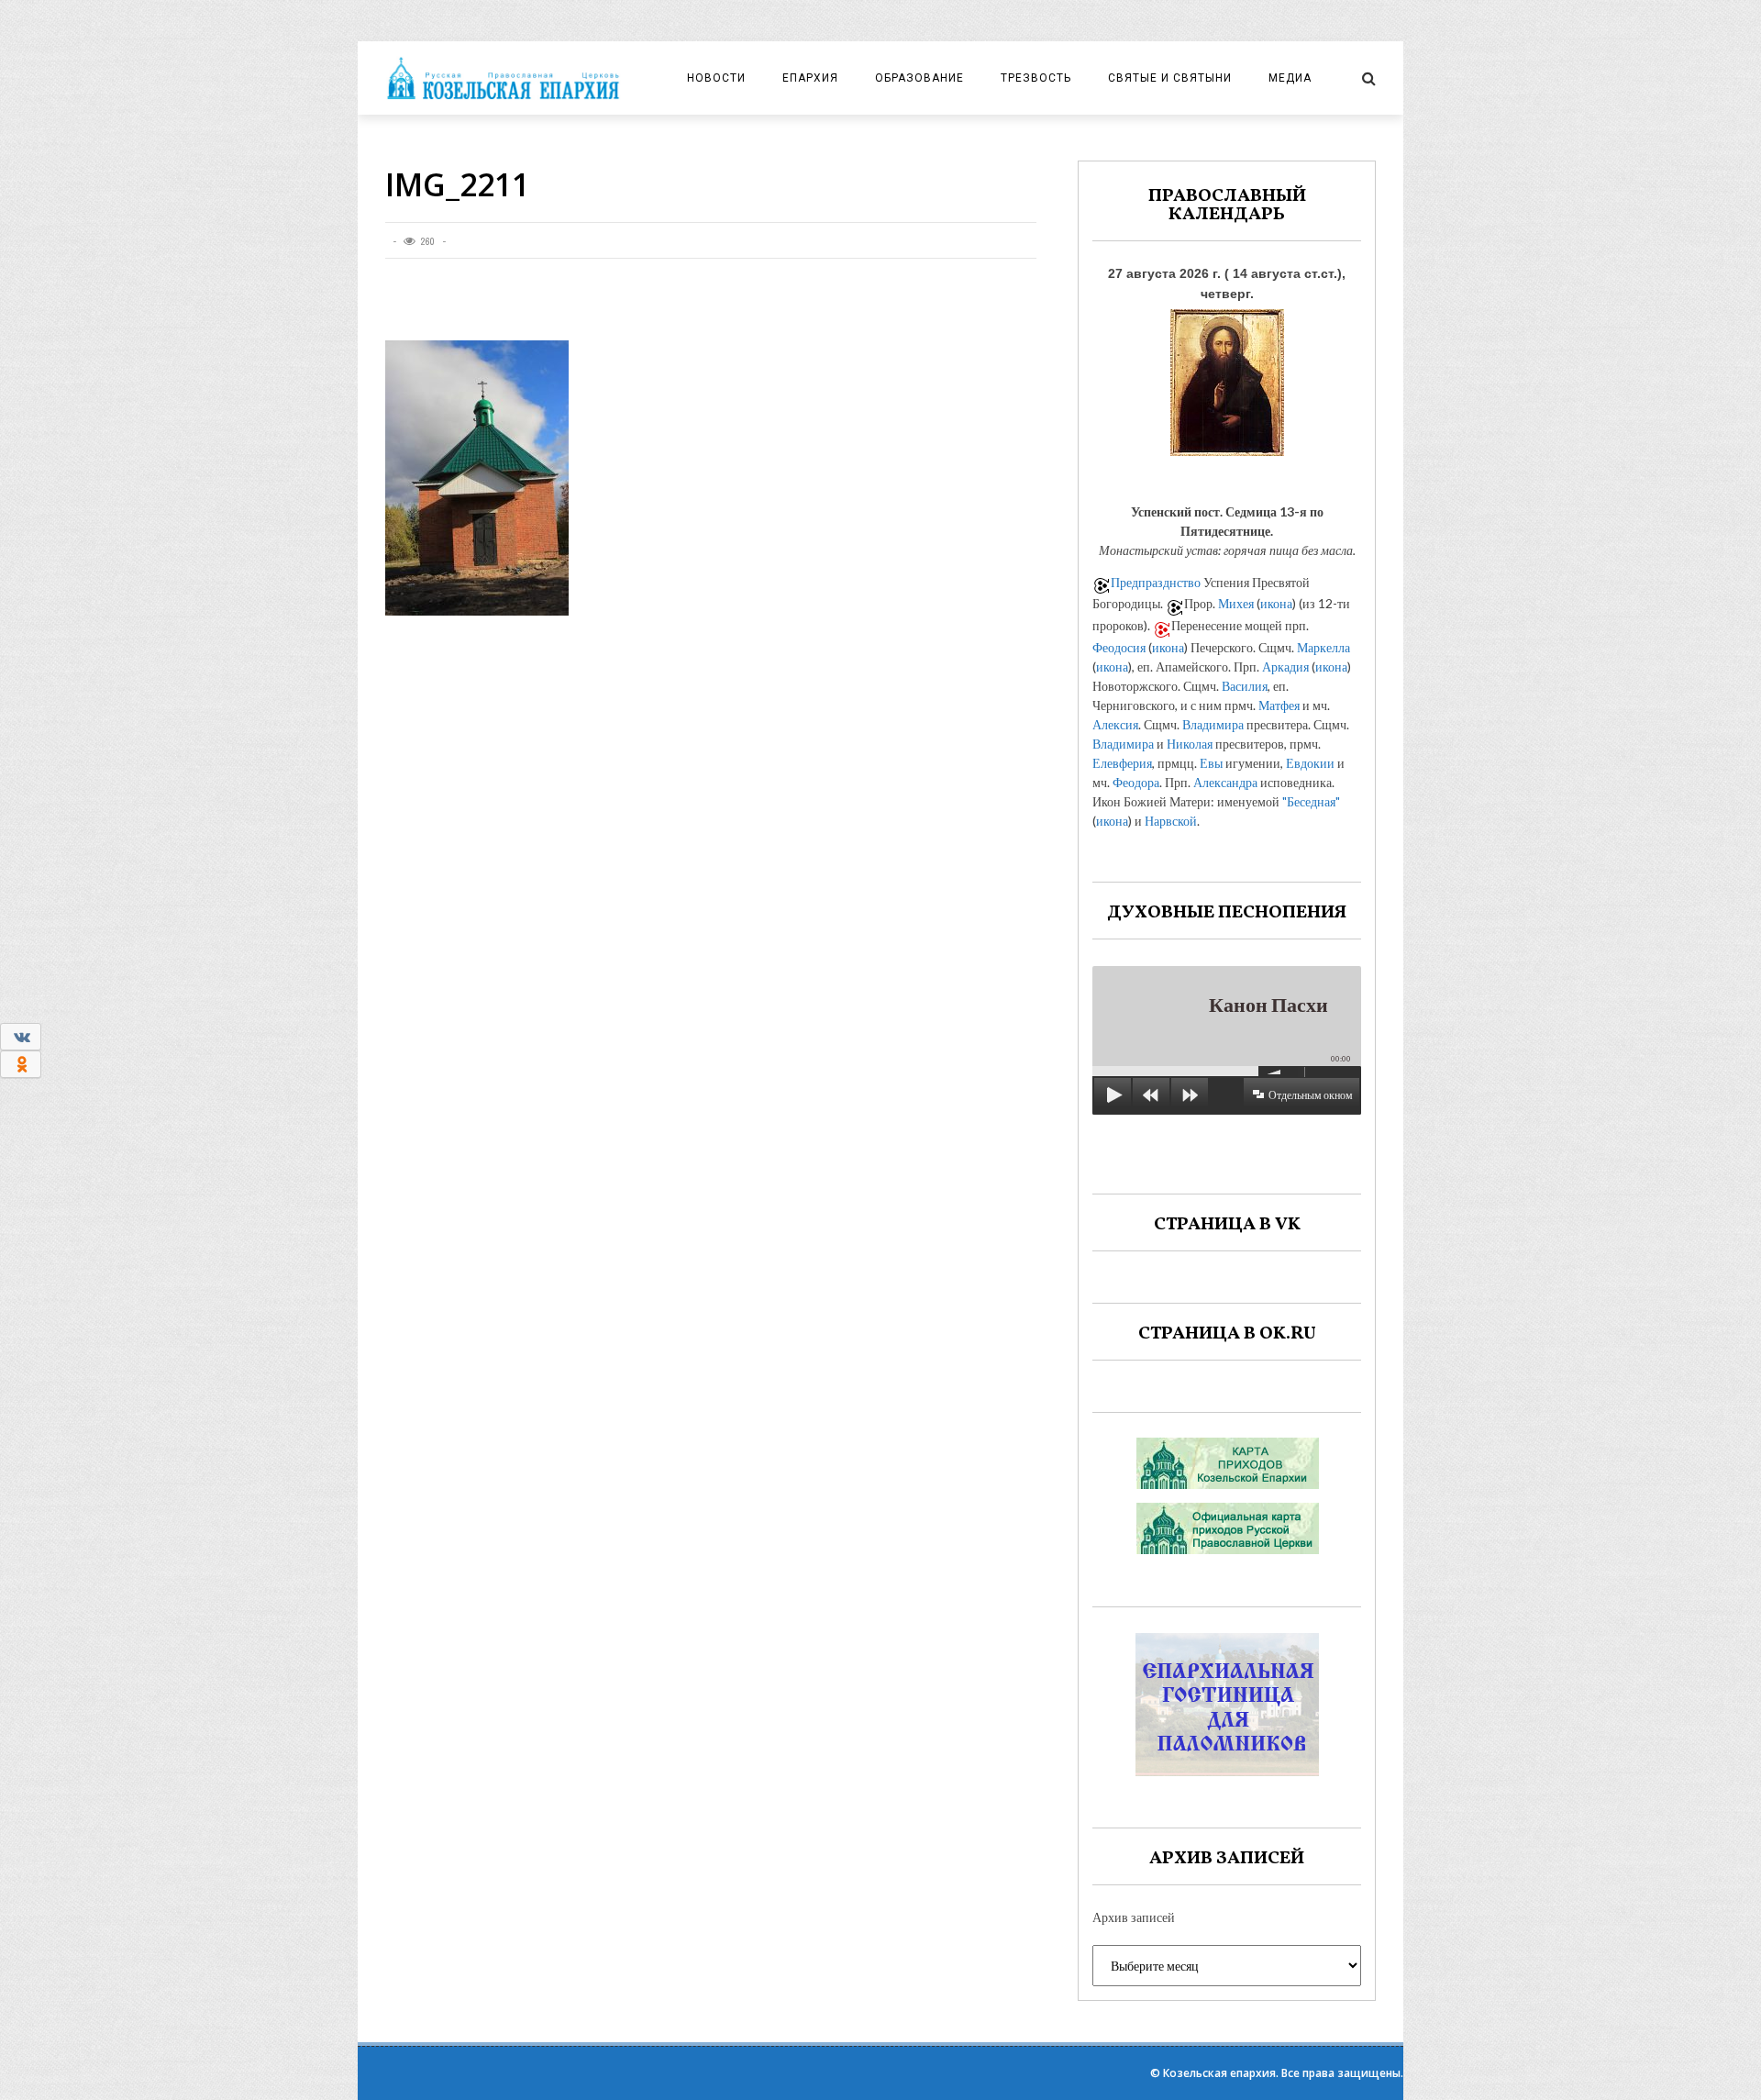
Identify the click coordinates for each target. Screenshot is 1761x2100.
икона (1276, 603)
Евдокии (1310, 763)
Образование (919, 78)
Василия (1245, 686)
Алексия (1115, 724)
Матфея (1279, 705)
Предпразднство (1156, 582)
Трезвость (1036, 78)
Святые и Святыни (1170, 78)
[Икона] (1227, 378)
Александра (1225, 782)
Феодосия (1119, 647)
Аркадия (1285, 667)
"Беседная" (1311, 801)
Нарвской (1171, 821)
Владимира (1213, 724)
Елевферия (1122, 763)
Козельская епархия (1219, 2073)
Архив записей (1134, 1917)
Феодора (1136, 782)
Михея (1236, 603)
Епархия (810, 78)
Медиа (1290, 78)
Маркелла (1324, 647)
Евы (1211, 763)
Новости (716, 78)
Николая (1190, 744)
